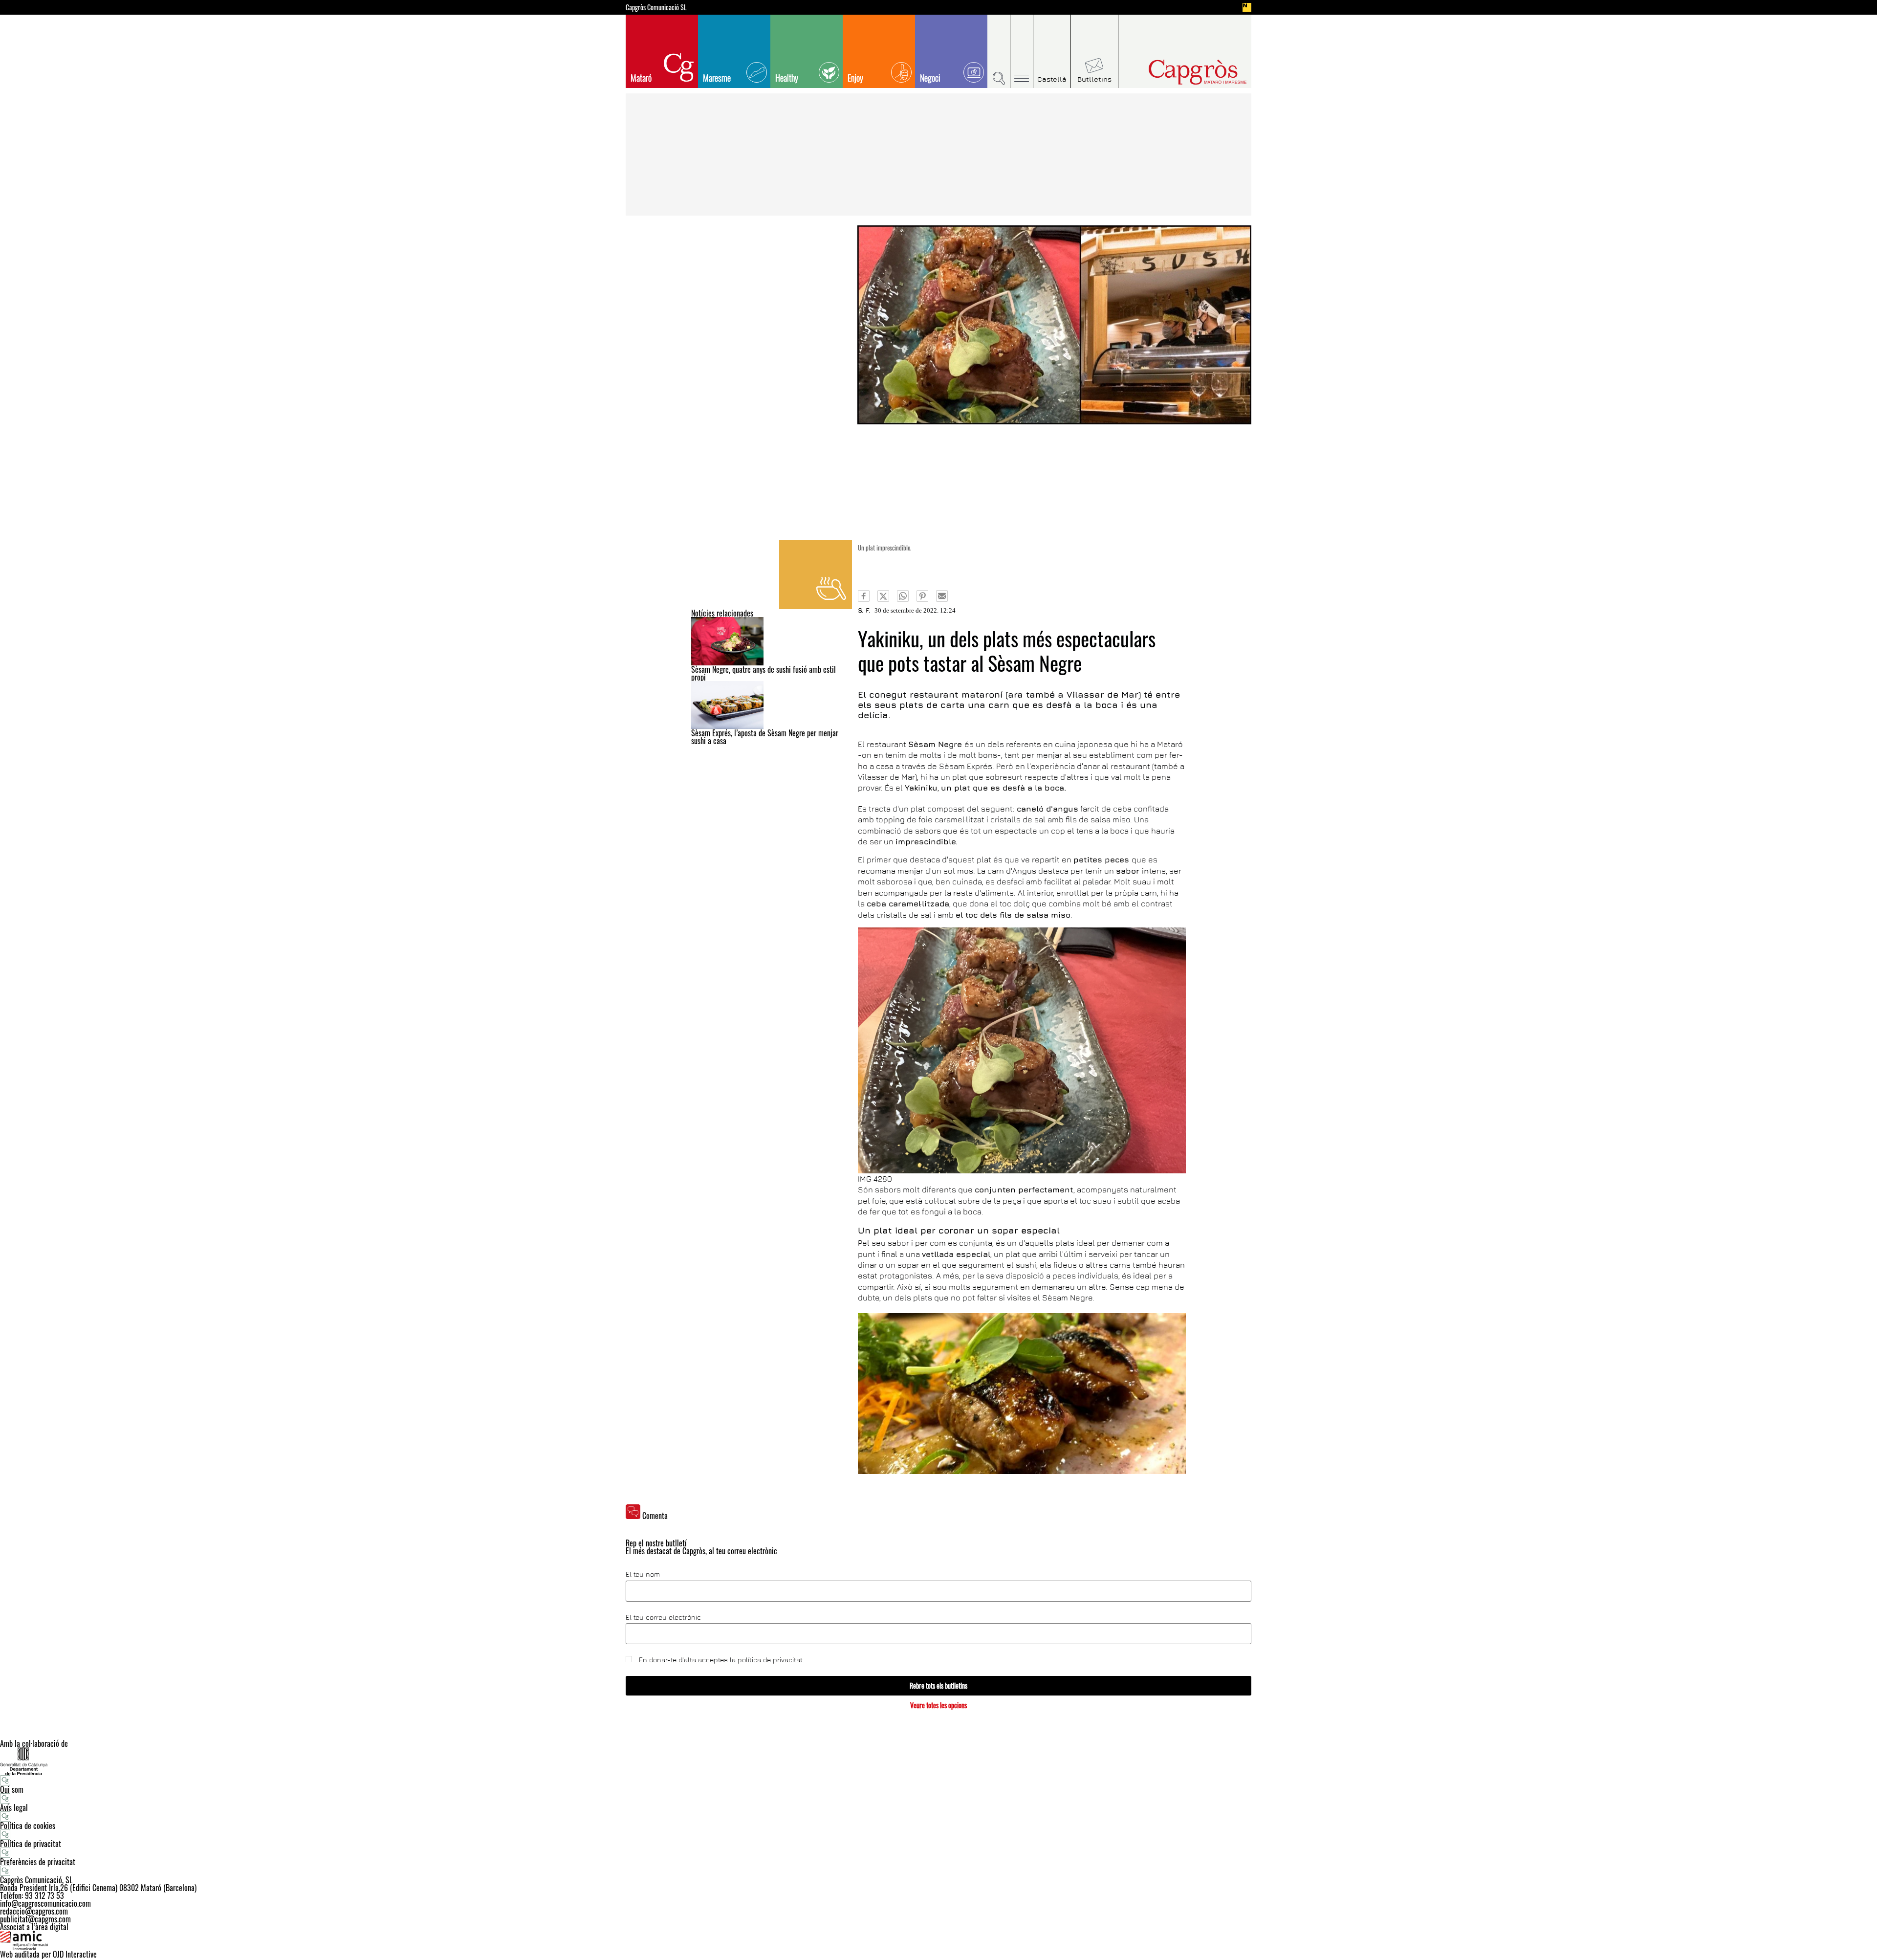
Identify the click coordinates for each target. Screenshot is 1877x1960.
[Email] (942, 596)
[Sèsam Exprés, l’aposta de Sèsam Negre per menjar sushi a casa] (772, 705)
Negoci (930, 78)
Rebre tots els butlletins (938, 1685)
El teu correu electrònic (663, 1617)
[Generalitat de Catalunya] (938, 1761)
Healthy (787, 78)
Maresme (717, 78)
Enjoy (855, 78)
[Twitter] (883, 596)
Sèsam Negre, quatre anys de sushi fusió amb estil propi (764, 673)
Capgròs (1177, 72)
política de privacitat (770, 1660)
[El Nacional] (1247, 7)
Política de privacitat (31, 1844)
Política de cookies (28, 1826)
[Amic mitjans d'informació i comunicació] (938, 1940)
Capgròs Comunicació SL (656, 7)
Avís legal (14, 1807)
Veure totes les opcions (938, 1705)
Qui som (12, 1789)
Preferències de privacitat (38, 1862)
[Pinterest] (922, 596)
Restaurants (816, 575)
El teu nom (643, 1574)
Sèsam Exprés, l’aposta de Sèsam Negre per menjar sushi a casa (765, 737)
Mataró (641, 78)
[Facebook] (864, 596)
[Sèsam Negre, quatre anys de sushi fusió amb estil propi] (772, 641)
